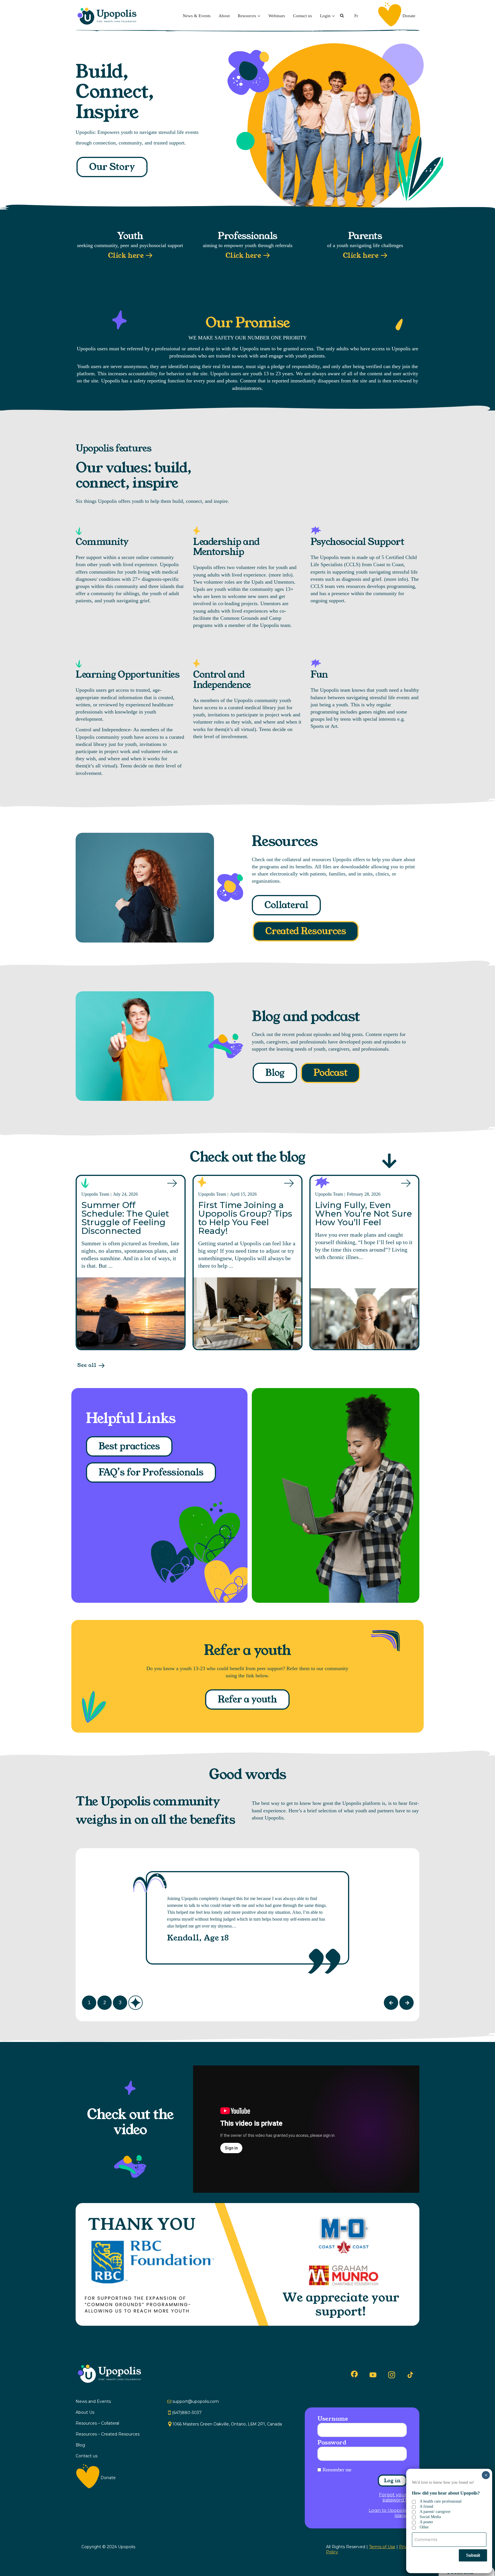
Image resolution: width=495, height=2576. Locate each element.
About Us (85, 2412)
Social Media (430, 2517)
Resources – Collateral (97, 2423)
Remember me (337, 2470)
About (224, 16)
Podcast (330, 1073)
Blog (275, 1073)
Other (424, 2527)
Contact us (302, 16)
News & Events (197, 16)
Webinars (277, 16)
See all (87, 1365)
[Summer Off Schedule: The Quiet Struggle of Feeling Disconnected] (131, 1313)
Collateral (286, 905)
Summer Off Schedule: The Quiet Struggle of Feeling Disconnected (125, 1218)
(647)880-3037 (187, 2413)
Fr (356, 16)
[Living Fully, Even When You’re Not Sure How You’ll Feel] (364, 1319)
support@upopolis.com (196, 2401)
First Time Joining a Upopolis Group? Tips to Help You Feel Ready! (245, 1218)
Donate (409, 16)
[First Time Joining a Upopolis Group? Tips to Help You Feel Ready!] (247, 1313)
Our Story (112, 167)
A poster (426, 2522)
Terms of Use (382, 2547)
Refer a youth (247, 1700)
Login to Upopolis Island (388, 2513)
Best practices (129, 1446)
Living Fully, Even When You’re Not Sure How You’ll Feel (364, 1214)
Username (333, 2419)
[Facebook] (354, 2374)
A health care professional (441, 2501)
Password (332, 2442)
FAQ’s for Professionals (151, 1472)
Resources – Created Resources (108, 2434)
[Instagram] (392, 2375)
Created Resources (306, 931)
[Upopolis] (109, 16)
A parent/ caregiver (435, 2512)
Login (325, 16)
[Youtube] (373, 2375)
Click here (126, 256)
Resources (247, 16)
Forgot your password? (393, 2497)
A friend (426, 2506)
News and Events (93, 2401)
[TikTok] (410, 2375)
